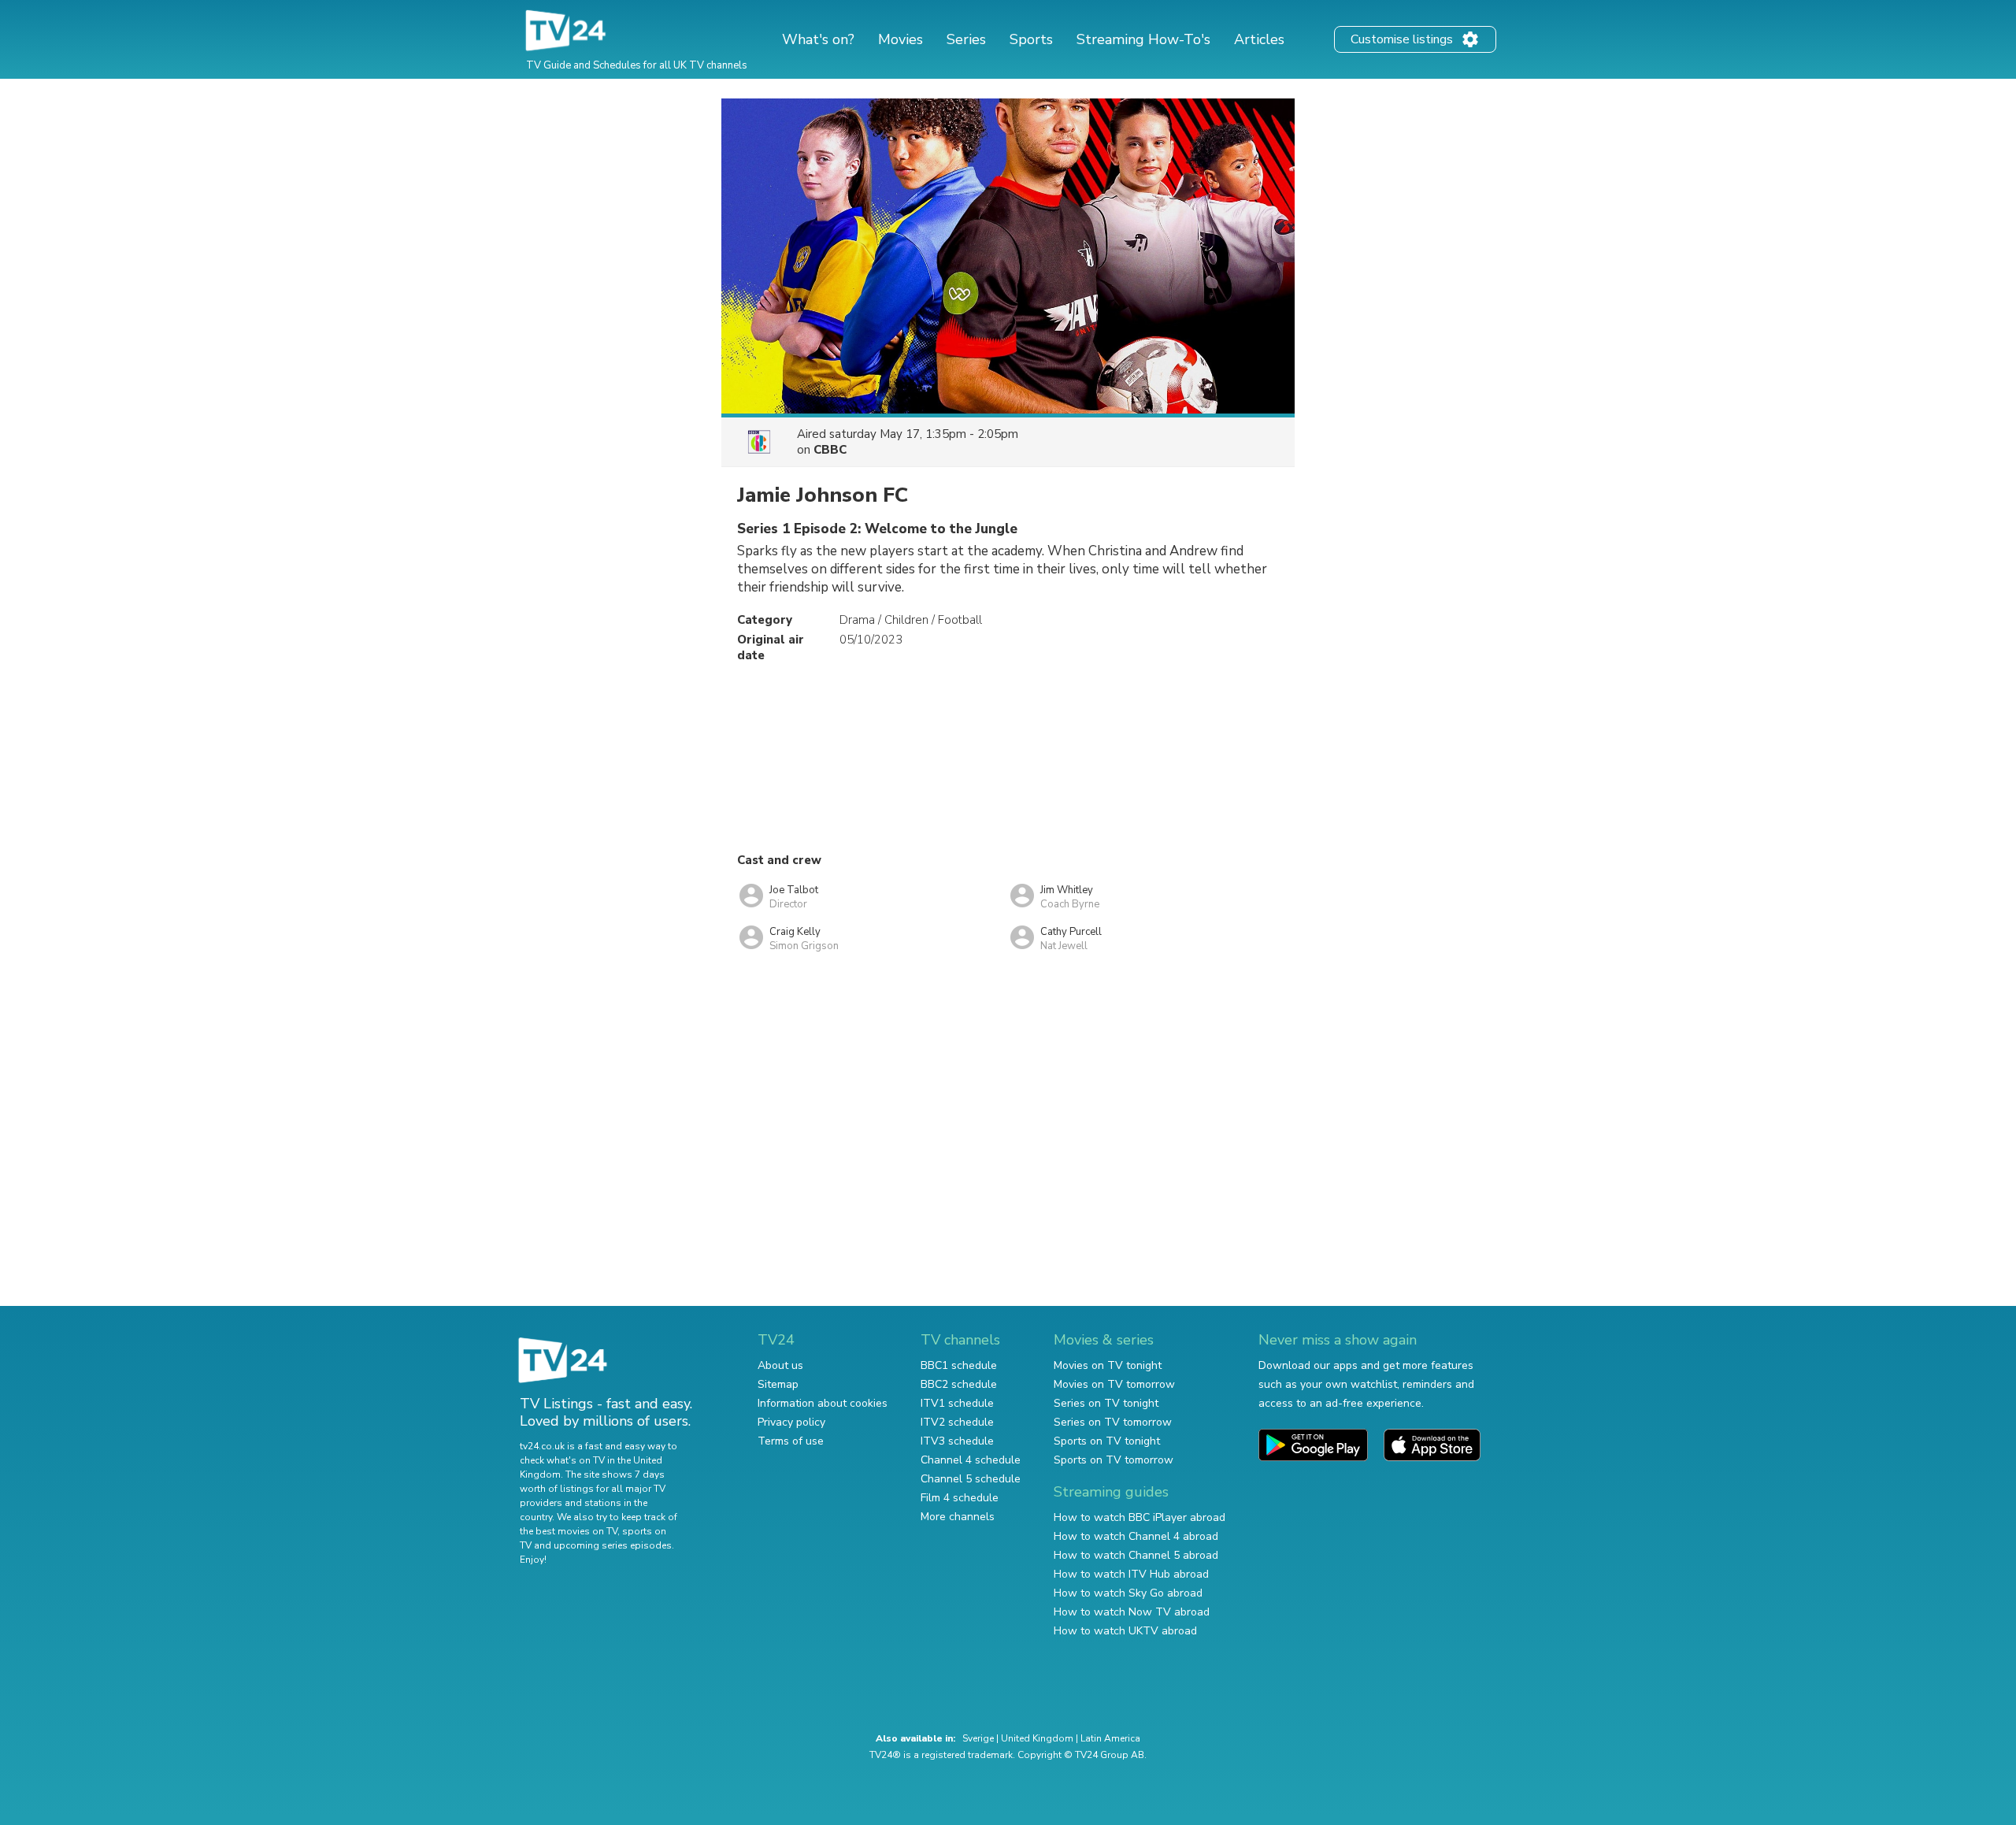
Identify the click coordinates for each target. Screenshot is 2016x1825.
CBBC (830, 450)
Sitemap (778, 1384)
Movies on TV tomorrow (1114, 1384)
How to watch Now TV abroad (1132, 1612)
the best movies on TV (569, 1531)
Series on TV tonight (1106, 1403)
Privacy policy (791, 1422)
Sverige (978, 1738)
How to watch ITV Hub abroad (1131, 1574)
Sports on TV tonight (1107, 1441)
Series (966, 39)
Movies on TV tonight (1108, 1365)
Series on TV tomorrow (1113, 1422)
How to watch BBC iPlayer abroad (1140, 1517)
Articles (1259, 39)
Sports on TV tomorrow (1114, 1460)
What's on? (818, 39)
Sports (1031, 39)
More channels (958, 1517)
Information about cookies (823, 1403)
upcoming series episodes (613, 1545)
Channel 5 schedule (971, 1479)
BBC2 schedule (959, 1384)
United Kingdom (1037, 1738)
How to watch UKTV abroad (1125, 1631)
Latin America (1110, 1738)
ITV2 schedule (957, 1422)
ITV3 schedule (957, 1441)
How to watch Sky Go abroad (1128, 1593)
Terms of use (791, 1441)
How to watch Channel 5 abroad (1136, 1555)
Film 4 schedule (960, 1498)
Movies (901, 39)
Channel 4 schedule (971, 1460)
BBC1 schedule (959, 1365)
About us (780, 1365)
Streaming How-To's (1143, 39)
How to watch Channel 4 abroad (1136, 1536)
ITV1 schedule (957, 1403)
